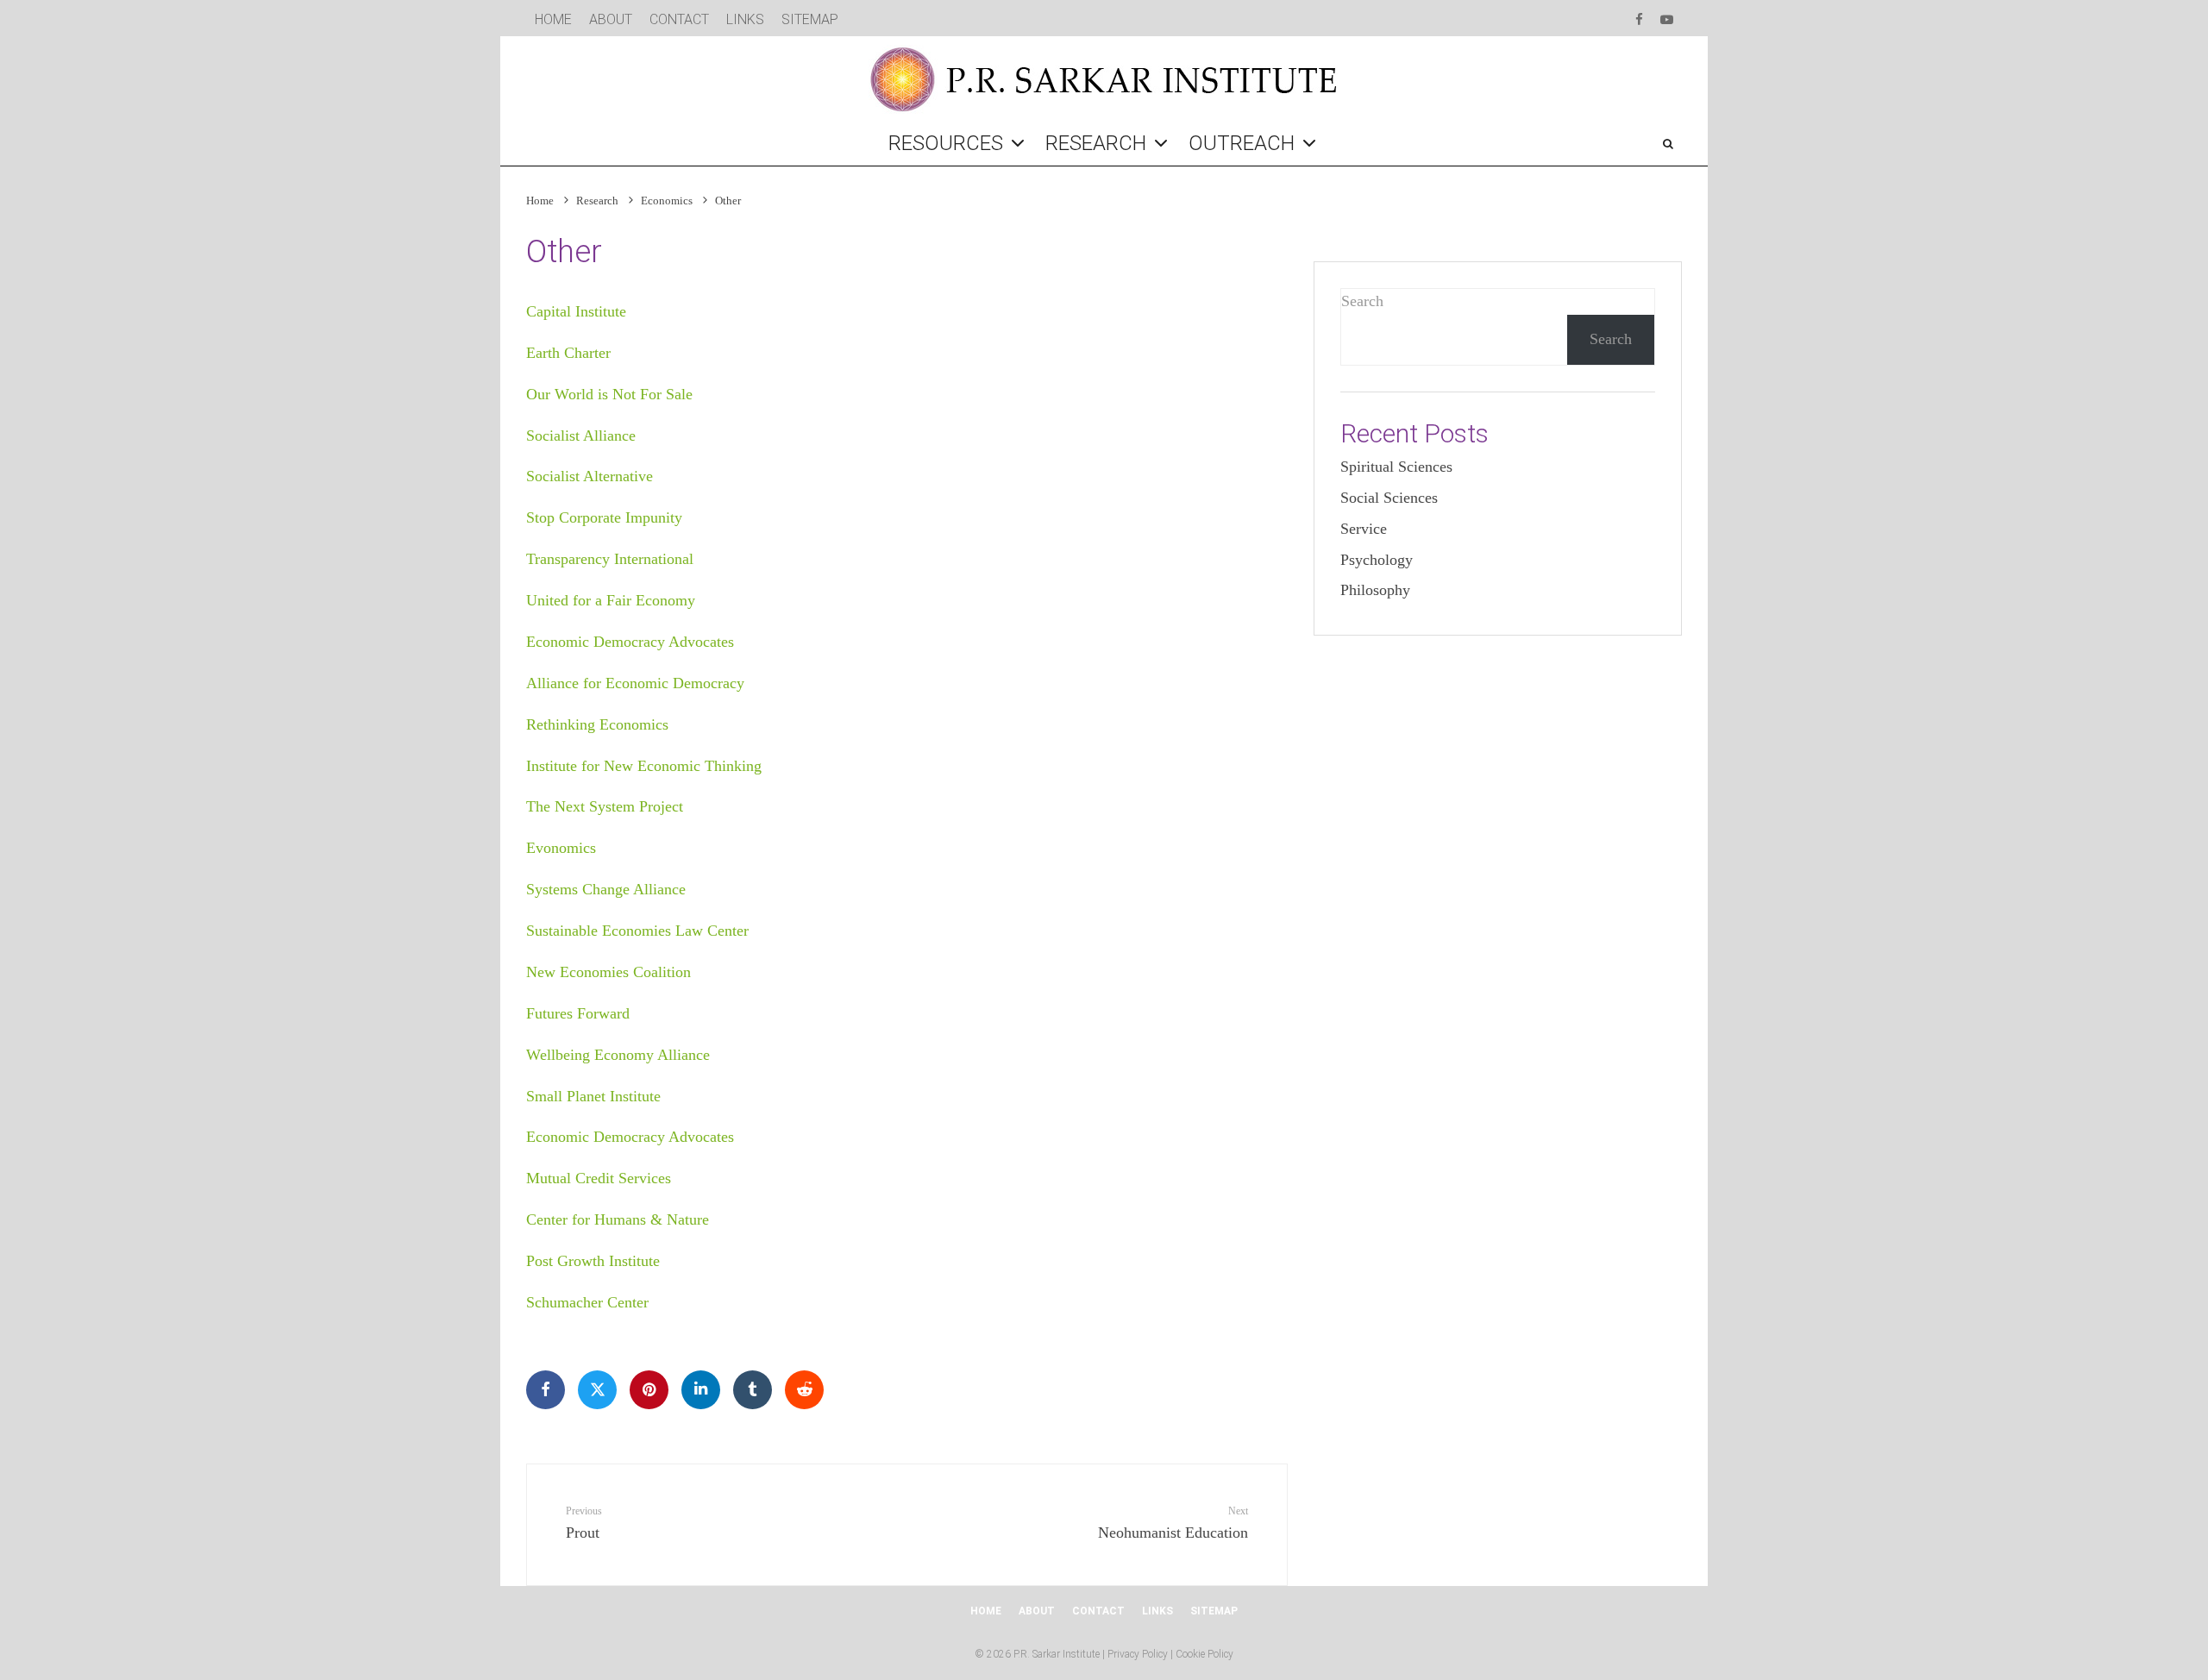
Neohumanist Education (1173, 1523)
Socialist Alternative (590, 476)
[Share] (546, 1390)
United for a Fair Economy (611, 600)
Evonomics (561, 848)
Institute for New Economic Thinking (644, 766)
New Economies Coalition (608, 972)
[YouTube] (1667, 17)
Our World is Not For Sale (609, 394)
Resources (946, 143)
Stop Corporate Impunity (604, 517)
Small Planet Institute (593, 1096)
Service (1364, 529)
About (611, 19)
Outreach (1242, 143)
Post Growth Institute (593, 1261)
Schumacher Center (587, 1302)
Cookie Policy (1204, 1654)
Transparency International (610, 559)
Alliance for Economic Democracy (635, 683)
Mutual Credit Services (599, 1178)
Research (1096, 143)
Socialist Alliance (581, 436)
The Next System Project (605, 806)
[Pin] (649, 1390)
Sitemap (810, 19)
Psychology (1377, 560)
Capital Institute (576, 311)
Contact (679, 19)
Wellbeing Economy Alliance (618, 1055)
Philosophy (1375, 590)
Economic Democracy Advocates (630, 642)
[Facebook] (1639, 17)
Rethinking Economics (597, 724)
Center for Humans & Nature (618, 1219)
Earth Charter (568, 353)
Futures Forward (578, 1013)
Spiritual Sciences (1396, 467)
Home (553, 19)
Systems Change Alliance (606, 889)
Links (745, 19)
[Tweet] (597, 1390)
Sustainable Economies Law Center (637, 931)
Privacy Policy (1138, 1654)
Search (1362, 301)
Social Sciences (1389, 498)
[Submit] (804, 1390)
